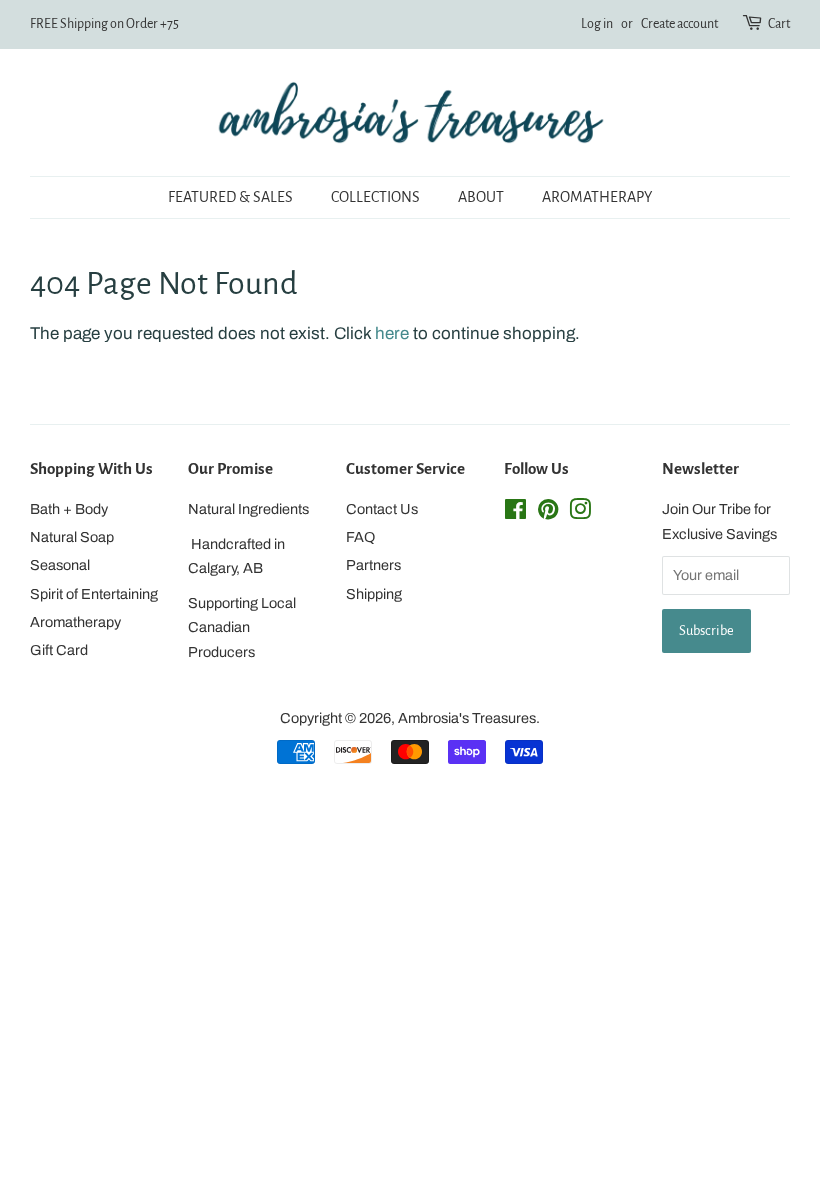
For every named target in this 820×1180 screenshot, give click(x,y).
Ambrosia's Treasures (467, 718)
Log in (597, 24)
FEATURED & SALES (230, 197)
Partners (373, 565)
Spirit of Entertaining (94, 594)
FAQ (360, 537)
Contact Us (382, 509)
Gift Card (59, 650)
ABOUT (481, 197)
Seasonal (60, 565)
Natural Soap (72, 537)
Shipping (374, 594)
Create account (679, 24)
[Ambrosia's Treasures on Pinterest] (548, 513)
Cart (779, 24)
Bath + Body (69, 509)
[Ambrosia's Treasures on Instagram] (580, 513)
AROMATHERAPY (597, 197)
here (392, 333)
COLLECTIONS (375, 197)
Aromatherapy (75, 622)
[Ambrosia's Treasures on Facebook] (515, 513)
